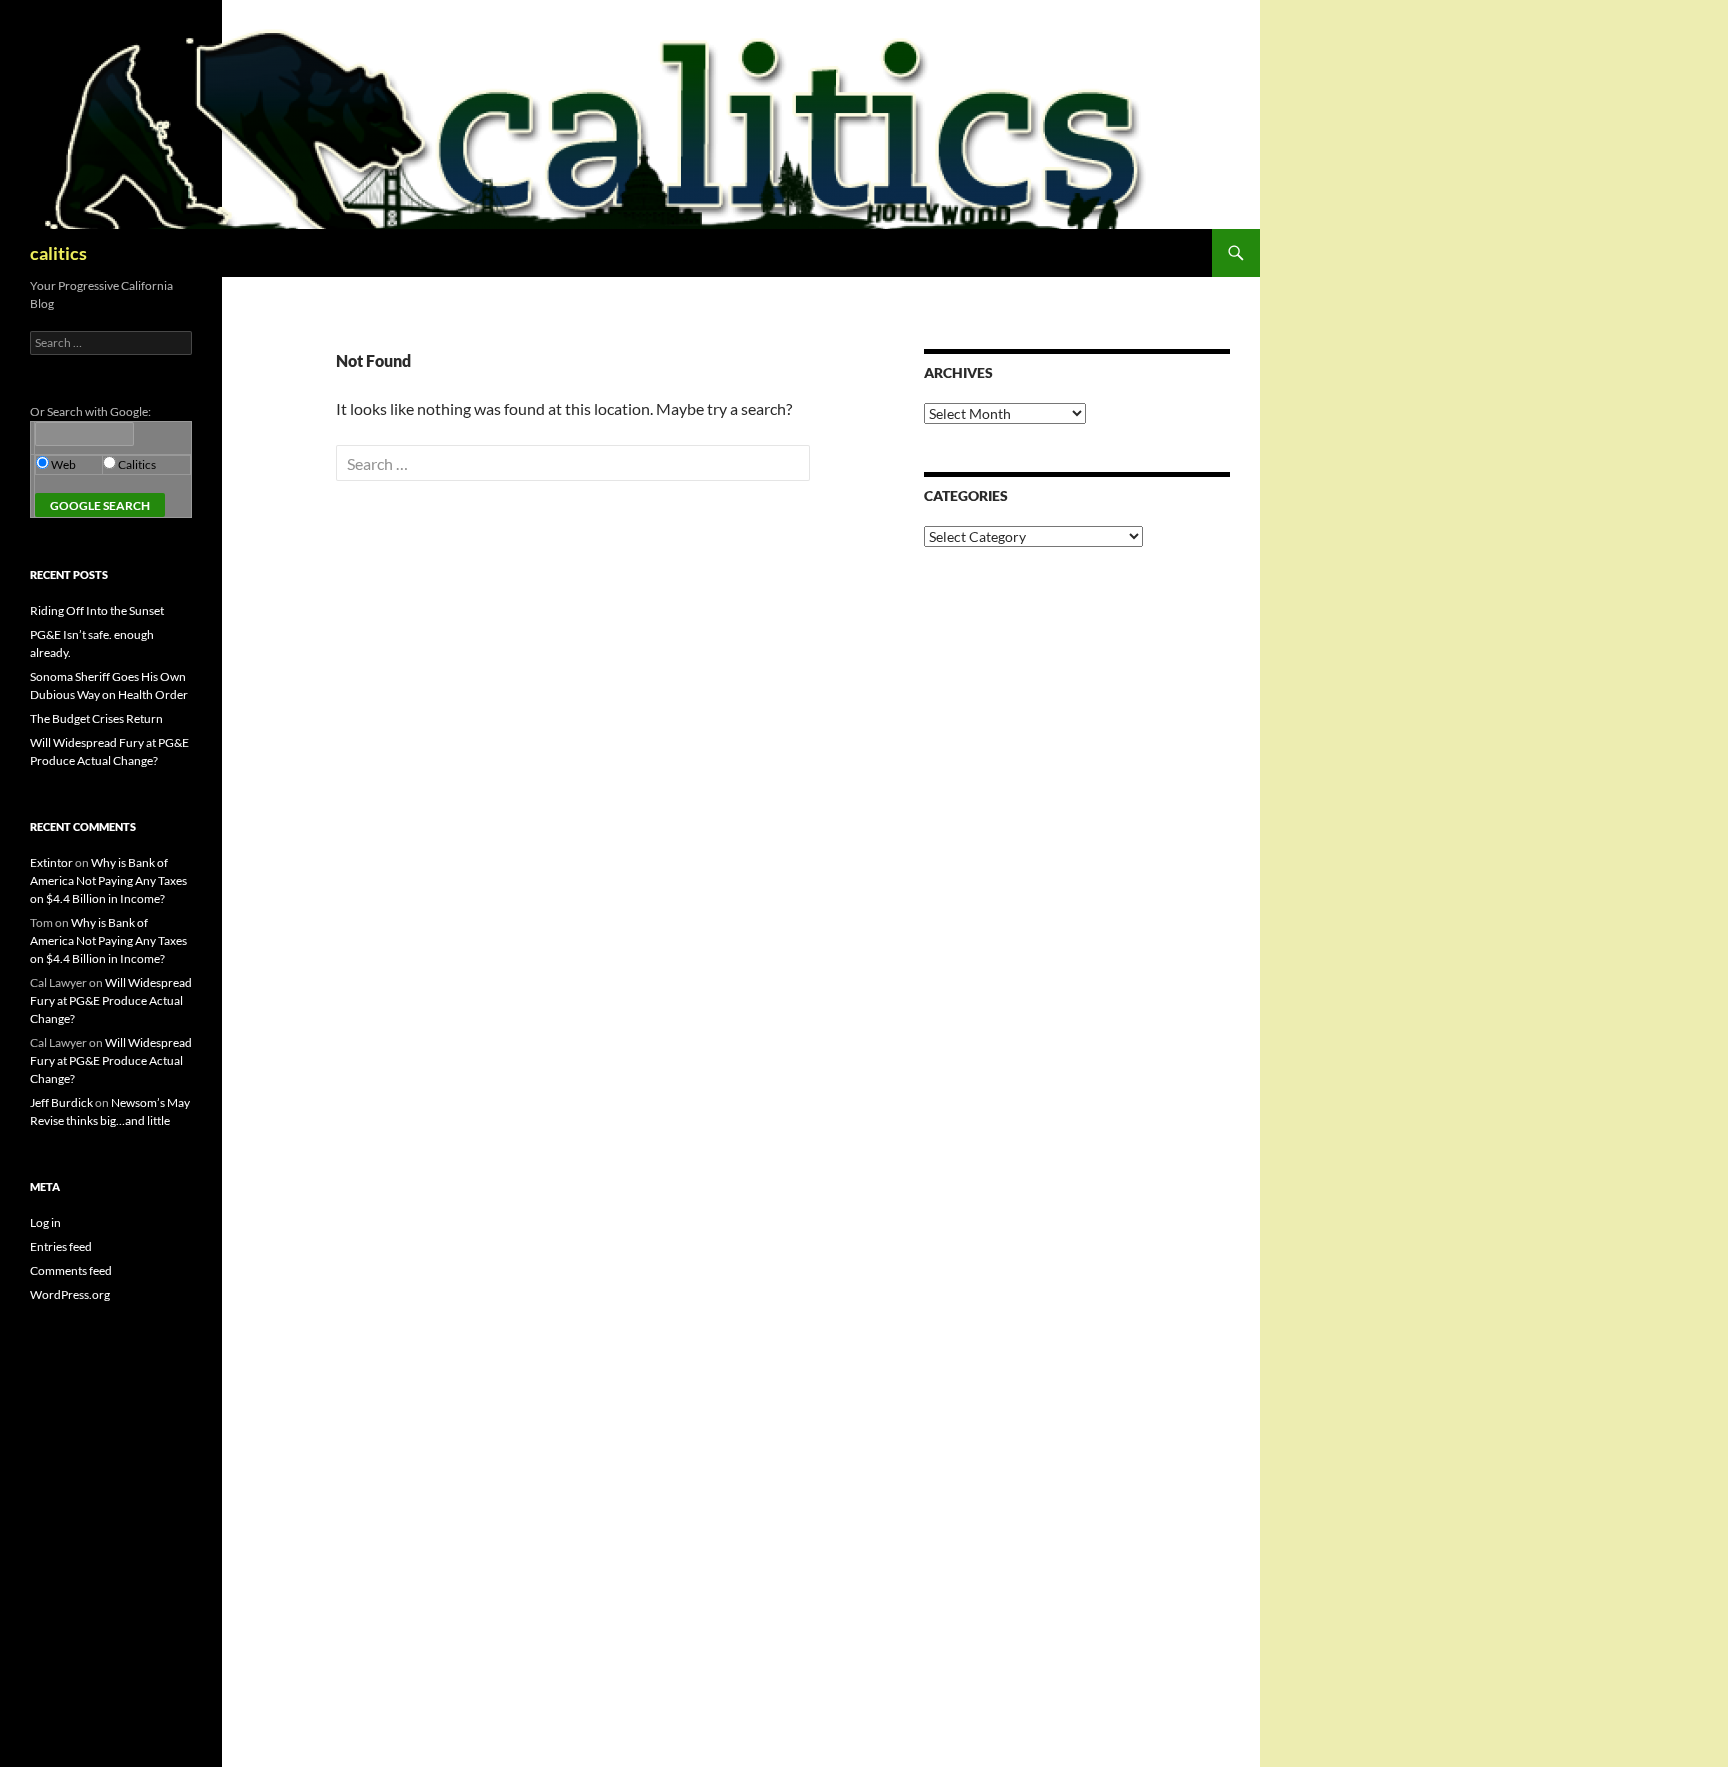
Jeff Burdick (61, 1102)
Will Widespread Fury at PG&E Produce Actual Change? (111, 1000)
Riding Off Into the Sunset (97, 610)
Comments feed (71, 1270)
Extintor (51, 862)
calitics (58, 253)
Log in (45, 1222)
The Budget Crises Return (96, 718)
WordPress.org (70, 1294)
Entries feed (61, 1246)
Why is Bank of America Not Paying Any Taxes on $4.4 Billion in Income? (108, 880)
